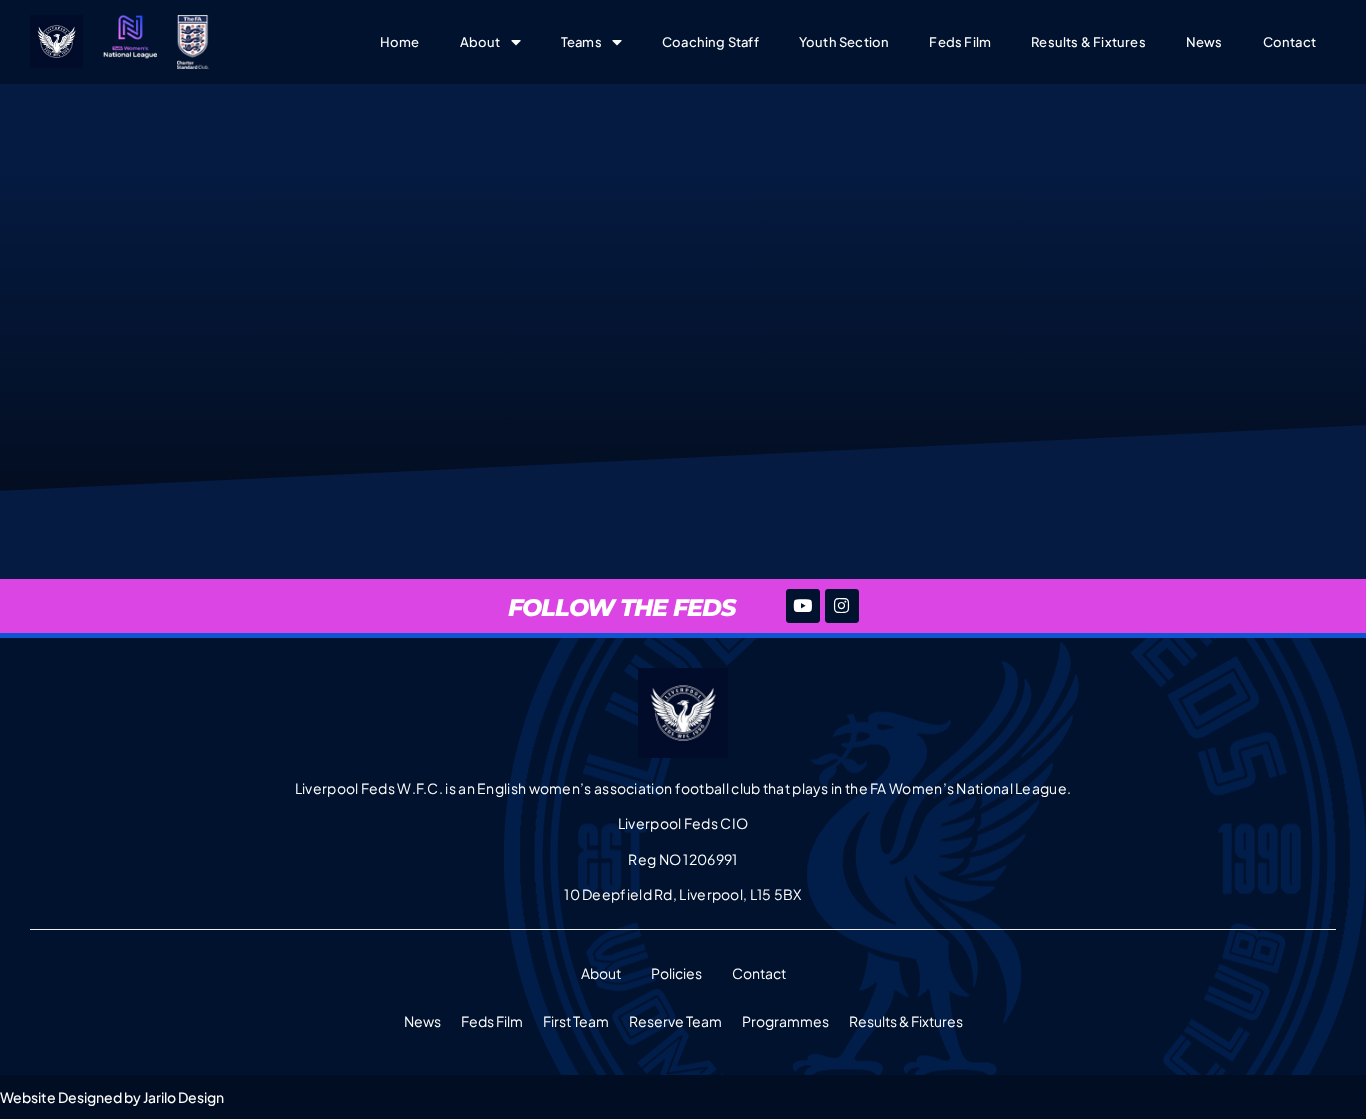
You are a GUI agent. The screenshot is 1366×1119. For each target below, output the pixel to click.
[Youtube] (803, 606)
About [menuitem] (480, 42)
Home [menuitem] (400, 42)
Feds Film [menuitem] (960, 42)
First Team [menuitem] (576, 1021)
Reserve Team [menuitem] (675, 1021)
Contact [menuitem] (1289, 42)
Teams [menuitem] (581, 42)
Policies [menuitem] (676, 973)
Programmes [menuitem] (785, 1021)
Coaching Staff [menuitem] (710, 42)
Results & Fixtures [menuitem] (1088, 42)
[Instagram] (842, 606)
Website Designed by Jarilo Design (112, 1097)
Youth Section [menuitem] (844, 42)
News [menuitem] (1204, 42)
